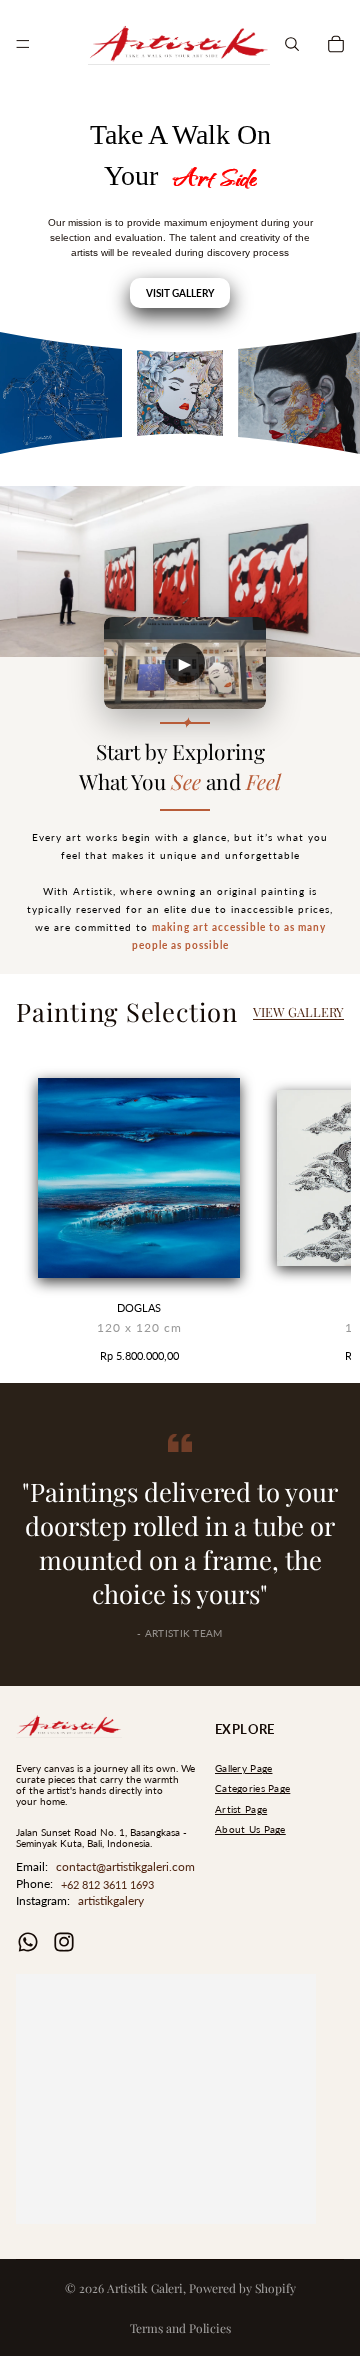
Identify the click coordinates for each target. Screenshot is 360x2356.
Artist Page (241, 1809)
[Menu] (23, 44)
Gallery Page (243, 1768)
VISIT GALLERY (180, 293)
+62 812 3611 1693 (107, 1884)
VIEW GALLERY (298, 1011)
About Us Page (250, 1829)
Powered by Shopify (242, 2288)
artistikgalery (111, 1900)
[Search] (292, 44)
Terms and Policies (180, 2328)
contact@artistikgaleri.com (125, 1866)
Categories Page (252, 1788)
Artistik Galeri (145, 2288)
